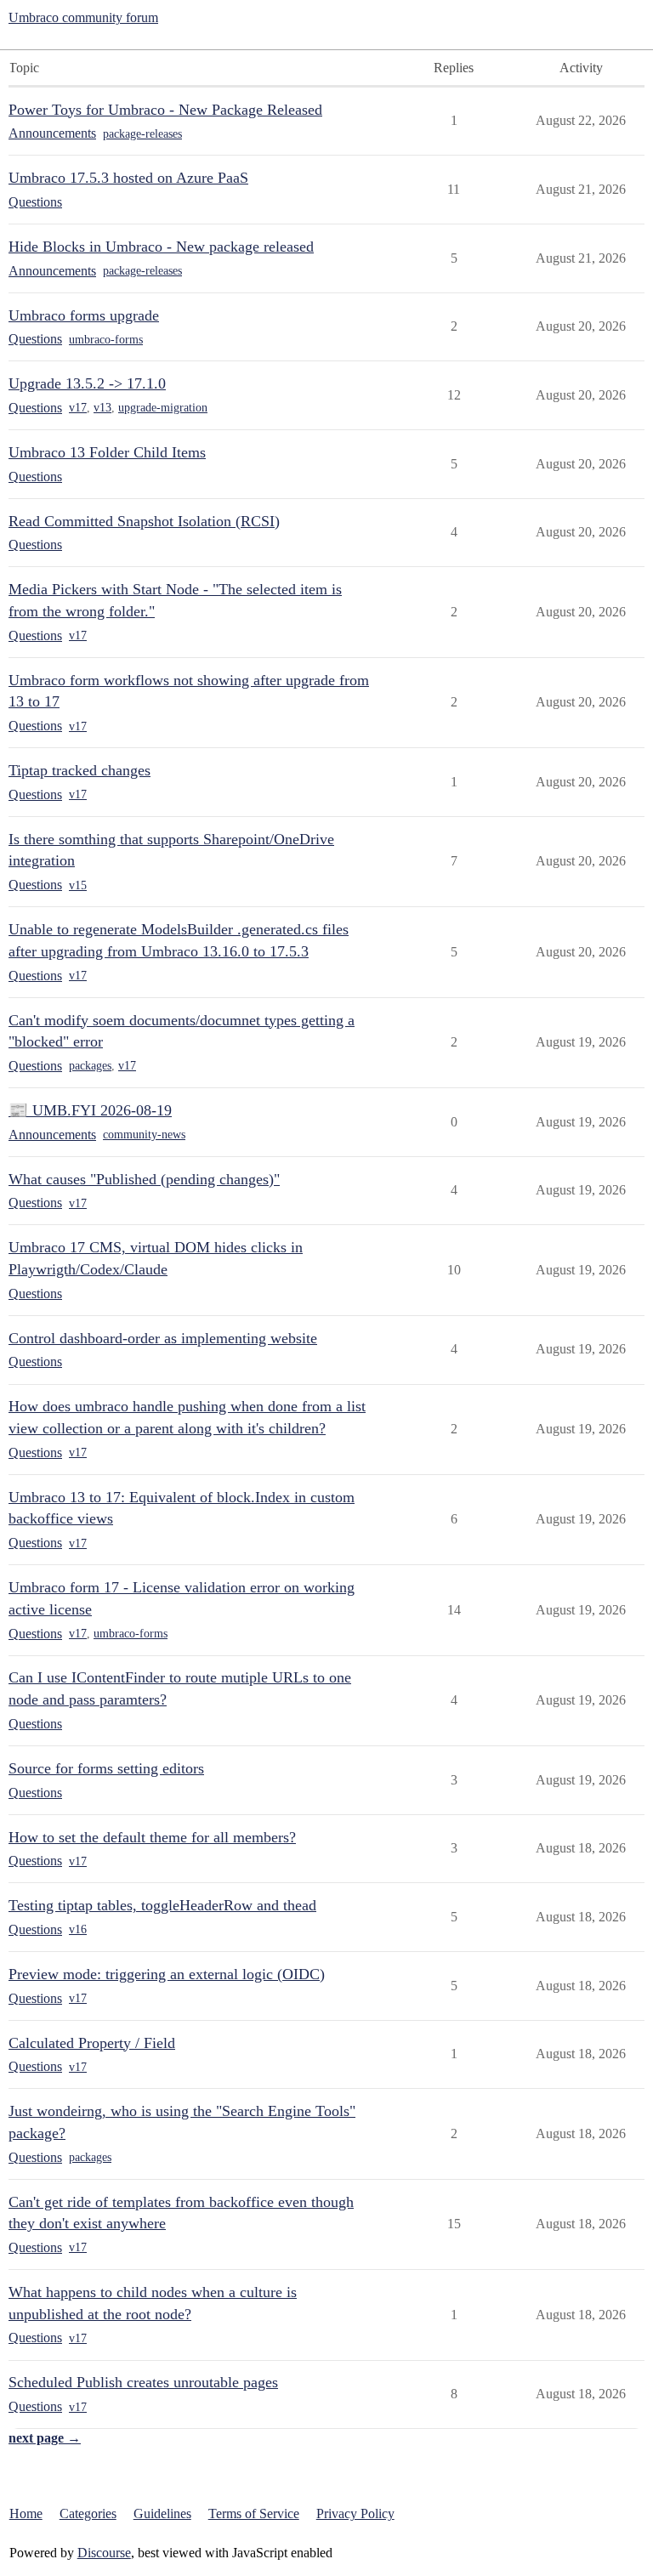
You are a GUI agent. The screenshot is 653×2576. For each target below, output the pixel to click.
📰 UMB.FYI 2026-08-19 (90, 1110)
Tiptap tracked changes (79, 770)
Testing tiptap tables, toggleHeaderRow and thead (162, 1905)
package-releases (142, 134)
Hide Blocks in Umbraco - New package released (161, 247)
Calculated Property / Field (92, 2043)
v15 (78, 885)
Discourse (104, 2553)
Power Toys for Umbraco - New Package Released (165, 110)
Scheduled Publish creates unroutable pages (143, 2382)
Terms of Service (254, 2514)
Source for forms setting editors (106, 1768)
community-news (144, 1135)
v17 (78, 408)
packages (90, 1066)
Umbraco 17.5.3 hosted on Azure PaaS (128, 178)
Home (26, 2514)
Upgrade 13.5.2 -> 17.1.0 (87, 383)
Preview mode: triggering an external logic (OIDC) (167, 1974)
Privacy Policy (355, 2514)
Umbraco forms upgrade (84, 315)
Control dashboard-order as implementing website (163, 1338)
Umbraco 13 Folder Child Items (107, 452)
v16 (78, 1929)
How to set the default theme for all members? (152, 1837)
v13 (102, 408)
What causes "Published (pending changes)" (144, 1179)
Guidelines (162, 2514)
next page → (45, 2438)
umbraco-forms (106, 340)
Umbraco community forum (83, 17)
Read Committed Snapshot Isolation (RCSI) (144, 521)
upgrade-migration (163, 408)
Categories (88, 2514)
